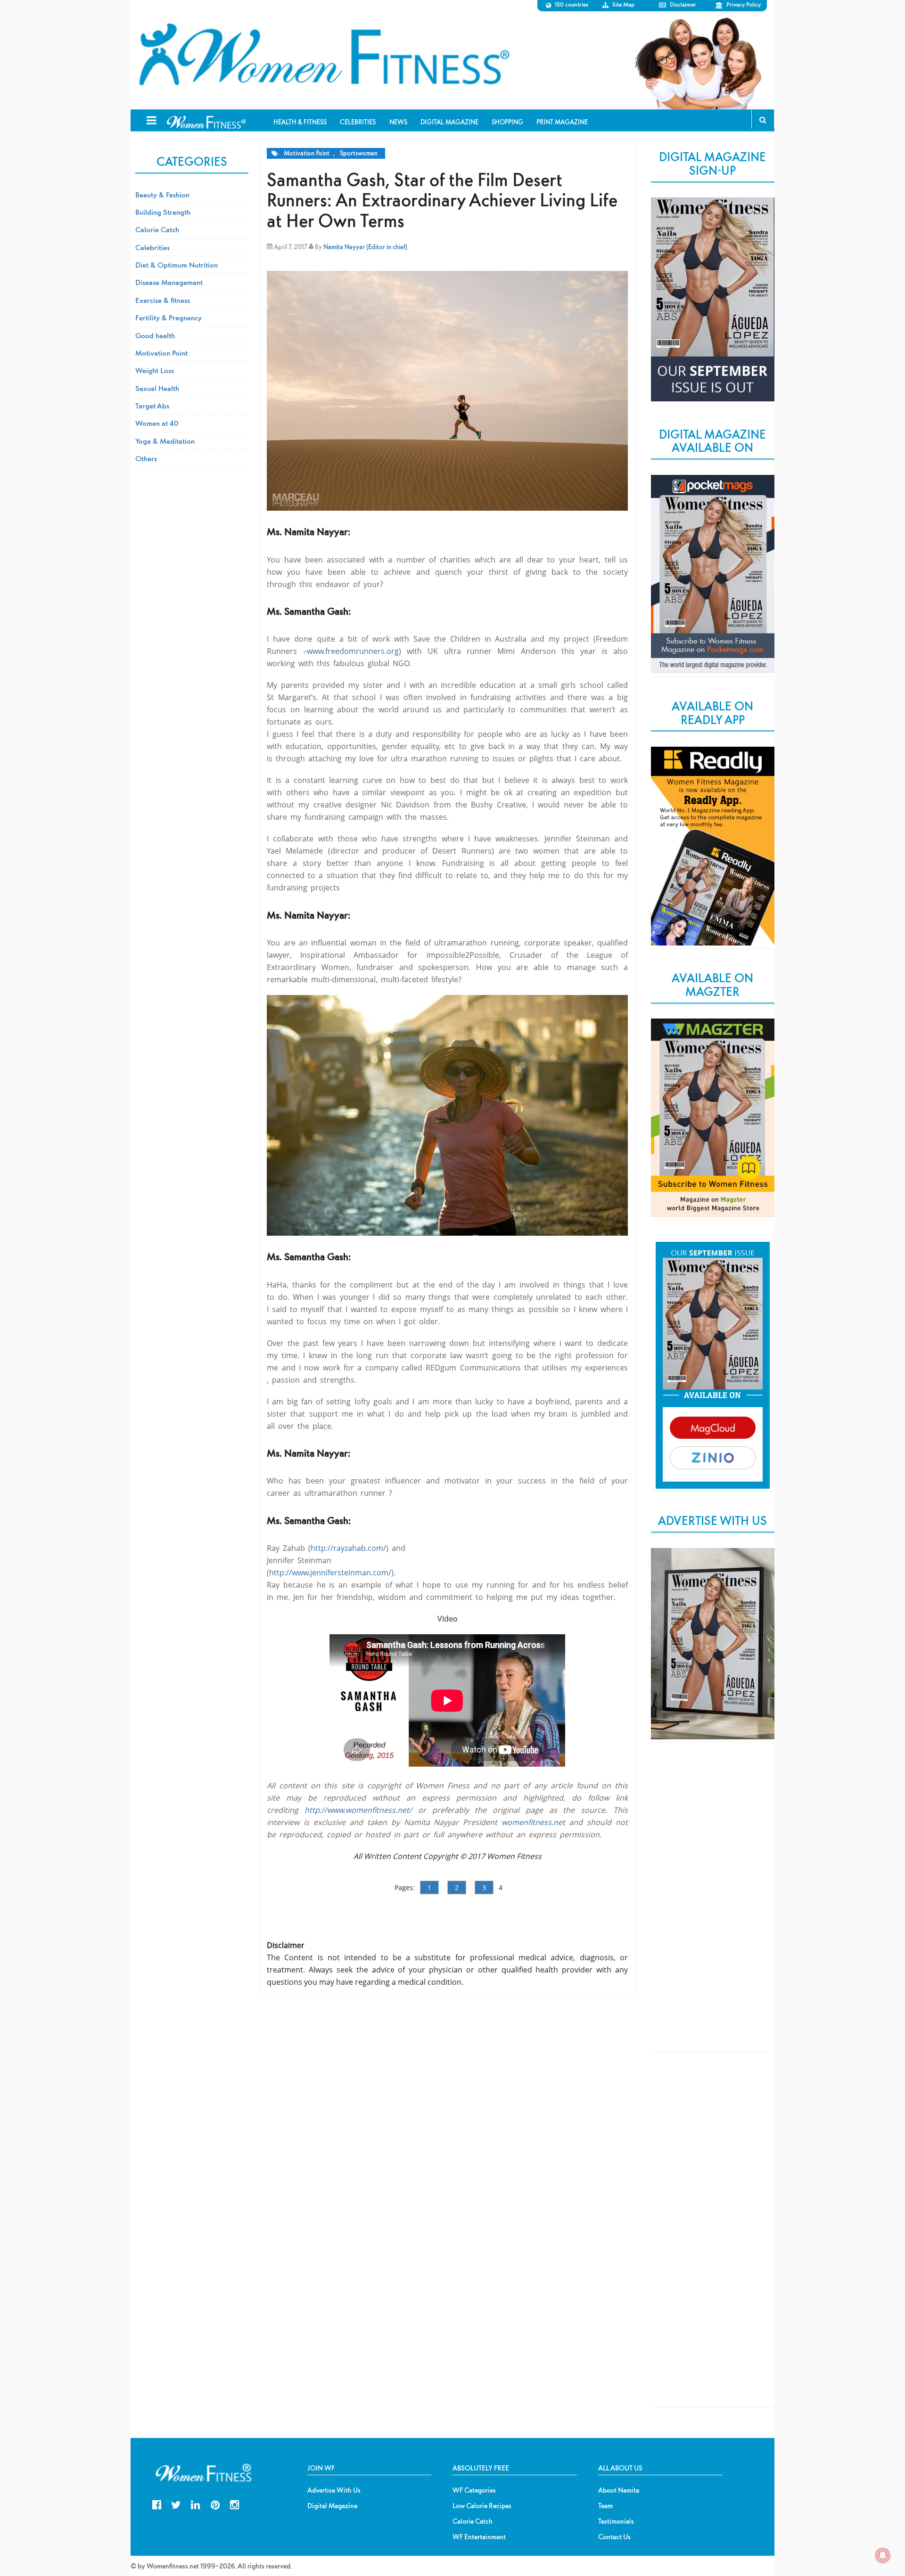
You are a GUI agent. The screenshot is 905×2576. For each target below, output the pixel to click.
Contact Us (614, 2537)
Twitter (176, 2504)
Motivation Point (307, 153)
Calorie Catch (157, 229)
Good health (155, 335)
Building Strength (163, 212)
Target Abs (152, 406)
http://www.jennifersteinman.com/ (330, 1573)
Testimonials (616, 2521)
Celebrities (152, 247)
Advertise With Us (334, 2490)
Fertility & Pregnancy (169, 318)
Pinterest (215, 2504)
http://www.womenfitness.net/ (358, 1810)
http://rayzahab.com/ (348, 1548)
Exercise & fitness (163, 300)
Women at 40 (157, 423)
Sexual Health (157, 388)
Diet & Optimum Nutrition (177, 265)
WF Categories (474, 2490)
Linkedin (195, 2504)
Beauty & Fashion (162, 195)
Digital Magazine (332, 2506)
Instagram (234, 2504)
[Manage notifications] (883, 2555)
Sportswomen (359, 153)
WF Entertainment (479, 2537)
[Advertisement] (713, 1905)
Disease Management (169, 282)
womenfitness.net (533, 1822)
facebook (157, 2504)
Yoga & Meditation (165, 441)
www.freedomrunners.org (353, 651)
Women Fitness (324, 55)
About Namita (619, 2490)
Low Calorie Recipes (482, 2506)
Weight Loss (155, 370)
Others (146, 458)
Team (605, 2506)
